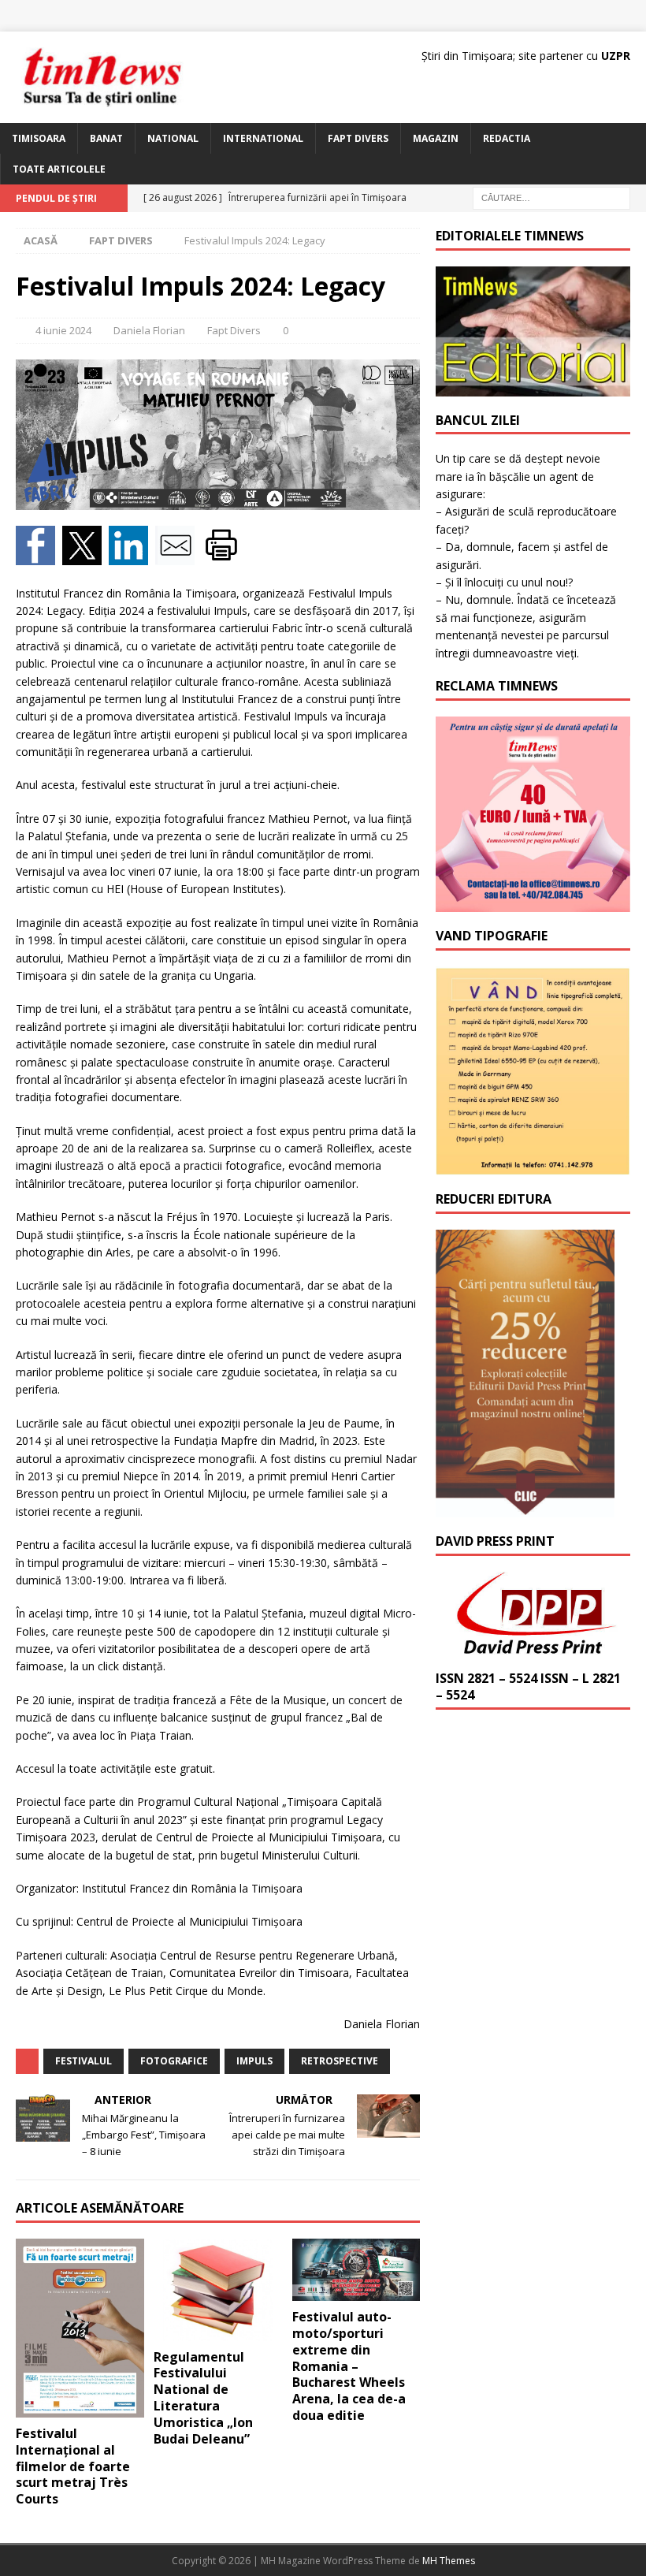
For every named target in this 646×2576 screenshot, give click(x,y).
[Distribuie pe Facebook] (39, 555)
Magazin (436, 138)
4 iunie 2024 (63, 330)
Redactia (507, 138)
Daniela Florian (149, 330)
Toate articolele (59, 169)
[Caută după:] (551, 197)
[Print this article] (223, 555)
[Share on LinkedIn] (132, 555)
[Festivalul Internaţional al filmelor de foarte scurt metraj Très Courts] (80, 2328)
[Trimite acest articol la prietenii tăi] (178, 555)
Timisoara (39, 138)
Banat (106, 138)
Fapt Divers (358, 138)
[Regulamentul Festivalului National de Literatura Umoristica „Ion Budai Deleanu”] (218, 2290)
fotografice (174, 2061)
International (263, 138)
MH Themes (449, 2561)
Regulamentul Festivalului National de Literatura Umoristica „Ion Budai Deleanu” (203, 2398)
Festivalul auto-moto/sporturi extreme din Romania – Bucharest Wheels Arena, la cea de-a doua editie (349, 2366)
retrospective (340, 2061)
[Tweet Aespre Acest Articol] (85, 555)
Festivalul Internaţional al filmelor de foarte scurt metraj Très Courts (73, 2466)
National (173, 138)
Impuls (254, 2061)
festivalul (84, 2061)
